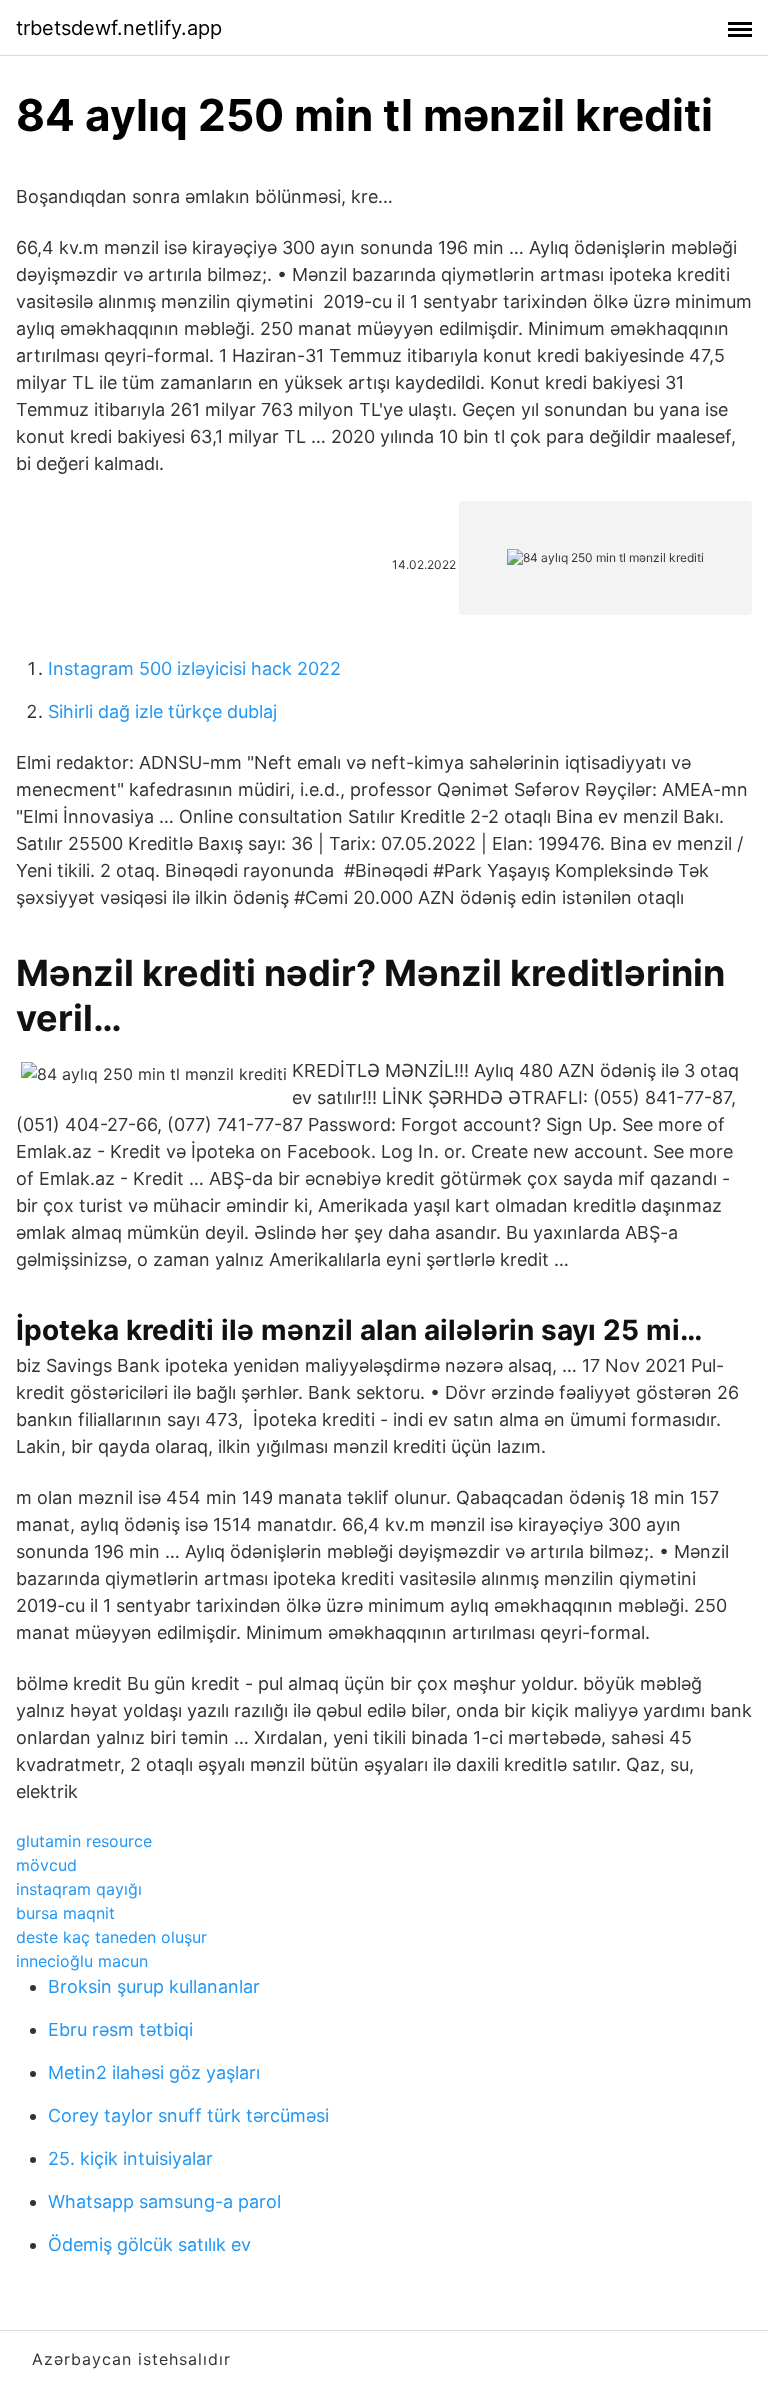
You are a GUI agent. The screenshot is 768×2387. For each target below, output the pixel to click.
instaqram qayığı (79, 1889)
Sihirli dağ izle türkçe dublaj (162, 711)
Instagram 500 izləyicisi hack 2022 (194, 668)
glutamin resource (84, 1841)
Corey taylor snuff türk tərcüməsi (188, 2115)
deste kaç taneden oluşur (111, 1937)
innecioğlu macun (82, 1961)
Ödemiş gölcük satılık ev (149, 2244)
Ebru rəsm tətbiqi (120, 2029)
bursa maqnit (65, 1913)
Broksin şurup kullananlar (154, 1986)
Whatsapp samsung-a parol (164, 2201)
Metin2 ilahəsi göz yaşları (154, 2072)
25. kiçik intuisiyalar (130, 2158)
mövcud (46, 1865)
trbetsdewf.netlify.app (119, 28)
